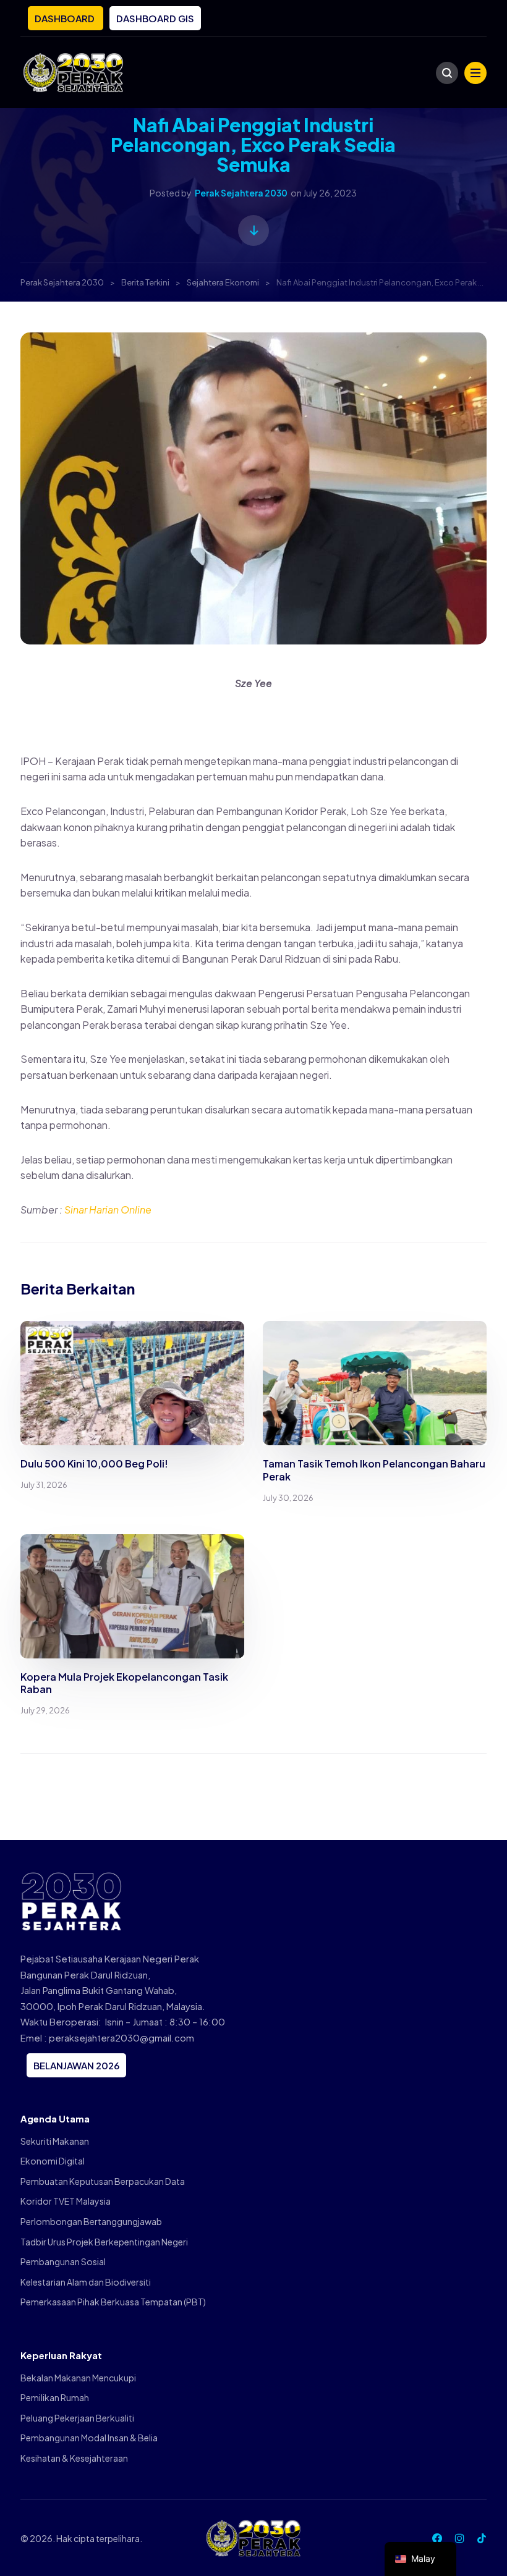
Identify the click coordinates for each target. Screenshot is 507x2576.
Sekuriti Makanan (55, 2141)
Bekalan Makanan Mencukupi (78, 2378)
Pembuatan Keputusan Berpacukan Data (103, 2181)
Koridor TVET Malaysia (66, 2201)
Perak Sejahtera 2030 (241, 193)
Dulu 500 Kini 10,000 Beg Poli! (94, 1463)
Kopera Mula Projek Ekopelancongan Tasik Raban (124, 1683)
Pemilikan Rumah (55, 2397)
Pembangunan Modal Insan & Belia (89, 2438)
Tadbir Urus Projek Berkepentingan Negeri (104, 2242)
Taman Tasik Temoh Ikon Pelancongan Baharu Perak (374, 1470)
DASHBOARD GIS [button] (155, 18)
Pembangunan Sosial (63, 2261)
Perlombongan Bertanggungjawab (91, 2221)
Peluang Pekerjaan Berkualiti (77, 2418)
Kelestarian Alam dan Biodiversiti (86, 2282)
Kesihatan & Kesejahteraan (74, 2458)
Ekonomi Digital (53, 2161)
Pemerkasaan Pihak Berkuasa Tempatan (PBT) (113, 2302)
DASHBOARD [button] (66, 18)
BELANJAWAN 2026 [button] (76, 2065)
